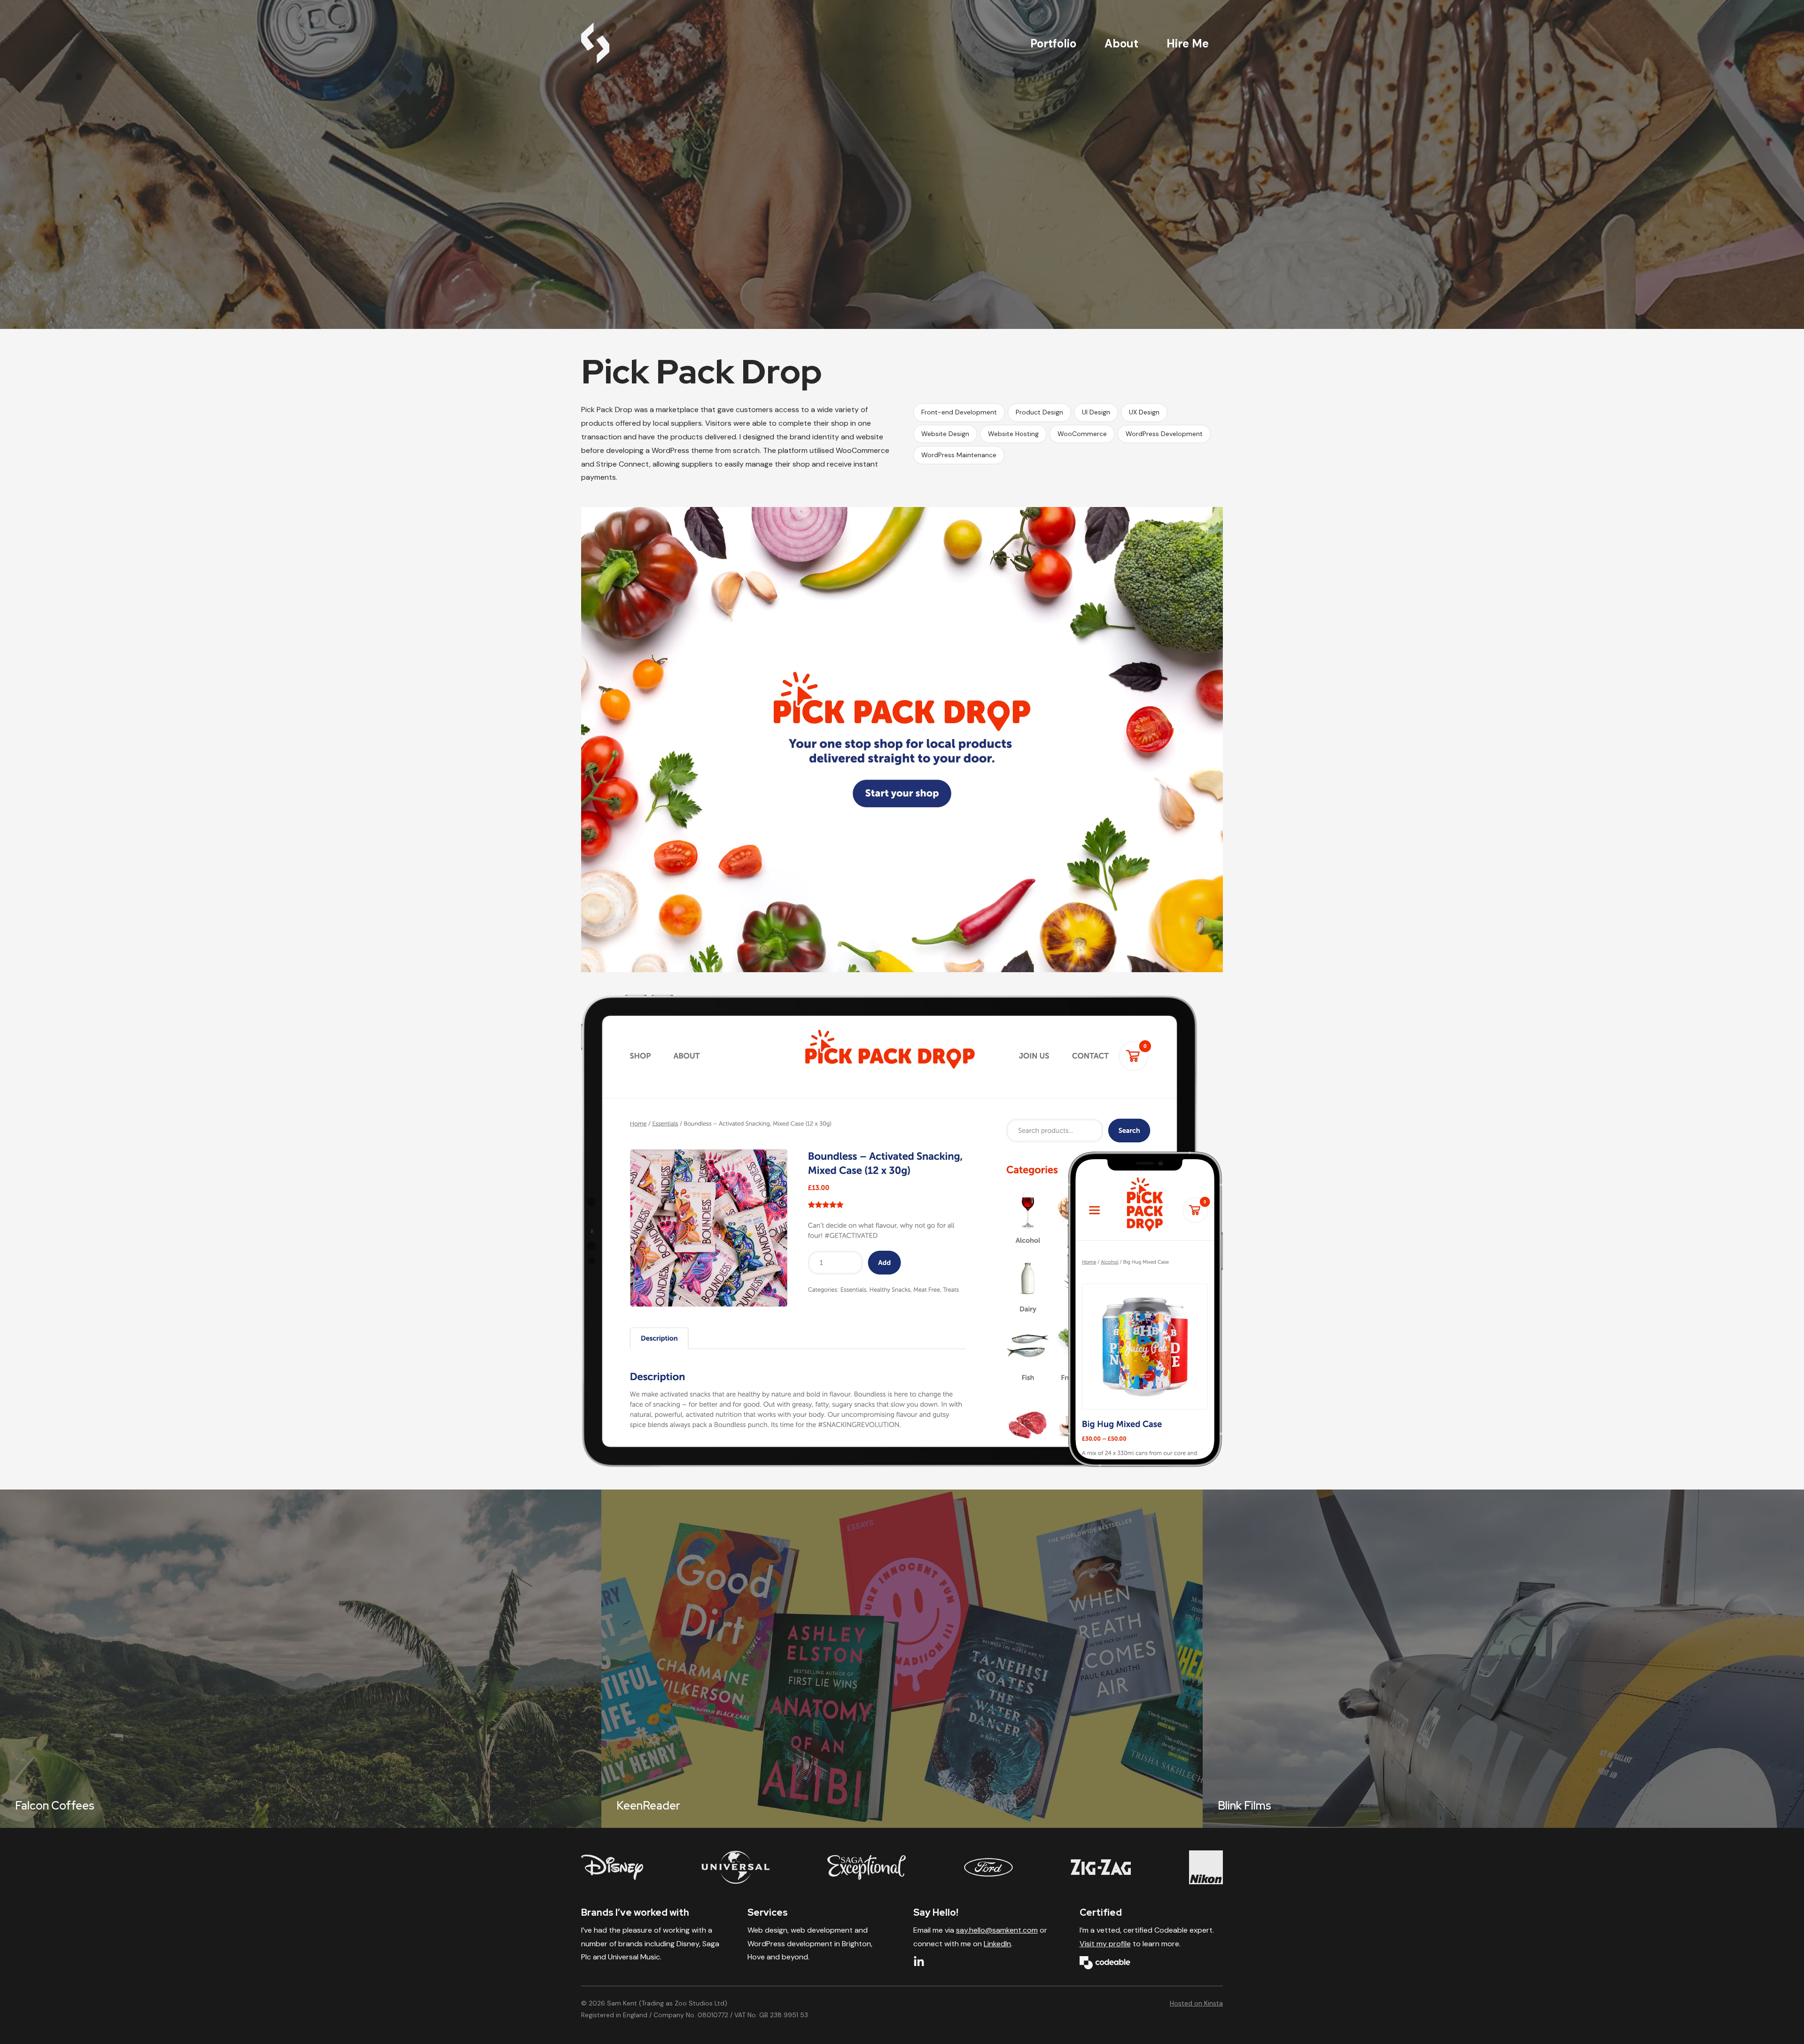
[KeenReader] (902, 1659)
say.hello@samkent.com (997, 1930)
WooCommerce (1082, 434)
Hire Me (1188, 43)
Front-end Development (959, 412)
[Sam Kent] (595, 43)
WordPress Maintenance (959, 455)
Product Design (1039, 412)
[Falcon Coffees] (301, 1659)
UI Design (1096, 412)
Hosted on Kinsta (1196, 2003)
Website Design (945, 434)
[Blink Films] (1503, 1659)
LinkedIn (997, 1944)
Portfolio (1053, 43)
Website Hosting (1013, 434)
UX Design (1144, 412)
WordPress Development (1164, 434)
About (1121, 43)
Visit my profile (1105, 1944)
